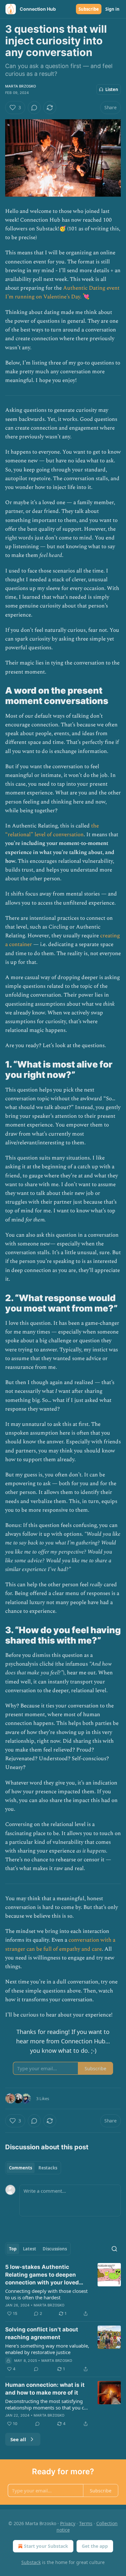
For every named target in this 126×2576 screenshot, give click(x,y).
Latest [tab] (30, 2249)
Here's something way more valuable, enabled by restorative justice (47, 2349)
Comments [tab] (21, 2168)
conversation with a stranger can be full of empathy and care (60, 1944)
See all (18, 2439)
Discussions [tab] (55, 2249)
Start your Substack (46, 2546)
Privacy (68, 2523)
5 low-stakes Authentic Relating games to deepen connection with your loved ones (42, 2275)
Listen (112, 89)
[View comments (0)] (34, 108)
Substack (31, 2562)
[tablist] (33, 2168)
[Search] (114, 2249)
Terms (86, 2523)
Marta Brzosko (21, 86)
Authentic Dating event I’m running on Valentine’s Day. (62, 292)
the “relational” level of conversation (52, 830)
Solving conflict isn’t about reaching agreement (42, 2333)
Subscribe (89, 9)
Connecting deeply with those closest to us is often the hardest (46, 2294)
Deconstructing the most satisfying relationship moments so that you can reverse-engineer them (47, 2404)
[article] (63, 2290)
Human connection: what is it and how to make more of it (45, 2389)
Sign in (112, 9)
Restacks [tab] (48, 2168)
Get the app (95, 2546)
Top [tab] (13, 2249)
